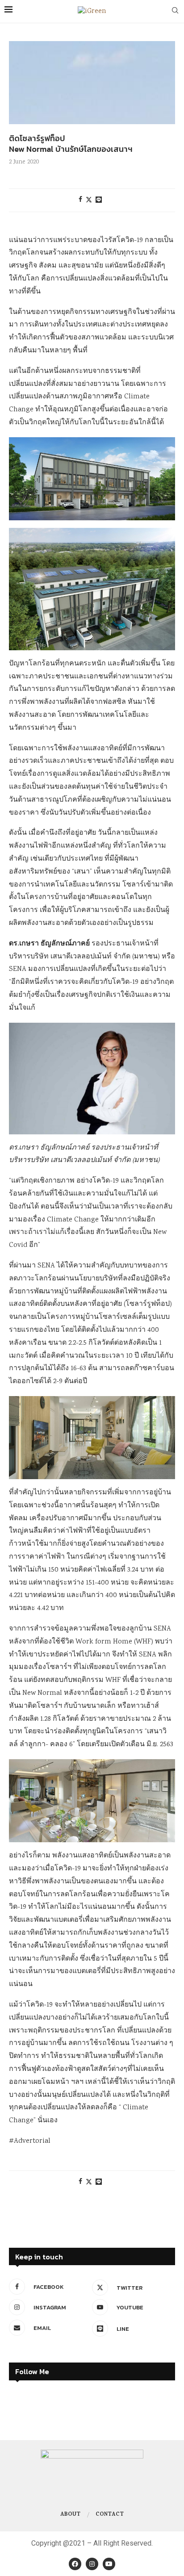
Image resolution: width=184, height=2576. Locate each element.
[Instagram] (92, 2564)
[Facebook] (75, 2564)
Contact (110, 2515)
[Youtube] (109, 2564)
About (70, 2515)
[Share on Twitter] (89, 200)
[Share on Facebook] (80, 200)
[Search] (175, 12)
